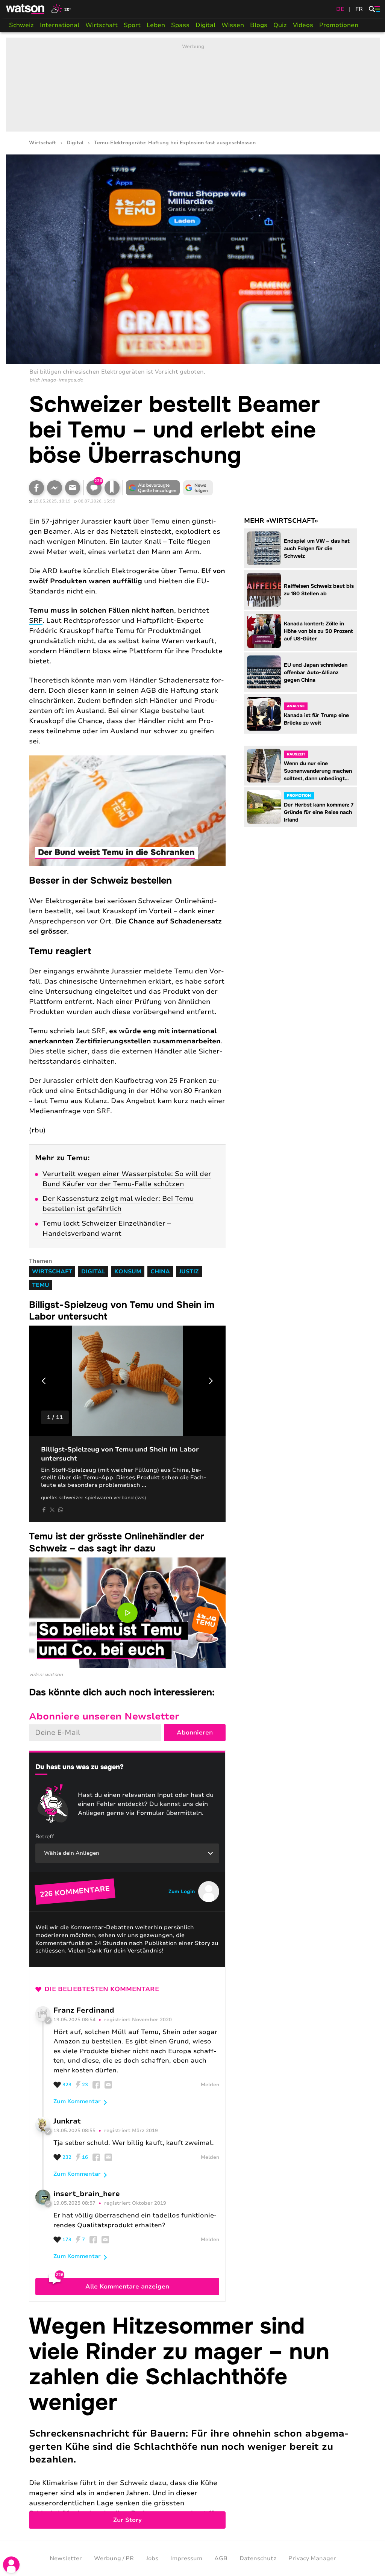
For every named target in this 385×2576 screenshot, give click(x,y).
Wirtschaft (102, 25)
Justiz (189, 1271)
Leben (156, 25)
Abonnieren (195, 1733)
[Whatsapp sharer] (61, 1510)
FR (359, 9)
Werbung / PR (114, 2558)
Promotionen (339, 25)
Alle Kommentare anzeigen (127, 2287)
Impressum (186, 2558)
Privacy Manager (312, 2558)
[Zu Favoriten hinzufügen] (112, 488)
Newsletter (66, 2558)
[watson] (26, 9)
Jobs (152, 2558)
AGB (221, 2558)
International (60, 25)
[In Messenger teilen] (55, 488)
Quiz (280, 25)
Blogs (259, 25)
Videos (303, 25)
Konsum (128, 1271)
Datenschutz (258, 2558)
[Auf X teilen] (52, 1510)
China (160, 1271)
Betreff (45, 1837)
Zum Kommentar (77, 2101)
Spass (180, 25)
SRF (36, 621)
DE (340, 9)
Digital (205, 25)
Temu (41, 1285)
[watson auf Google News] (198, 488)
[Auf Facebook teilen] (36, 488)
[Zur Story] (193, 2421)
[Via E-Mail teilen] (73, 488)
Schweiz (21, 25)
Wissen (233, 25)
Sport (132, 25)
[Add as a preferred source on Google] (153, 488)
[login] (11, 2565)
